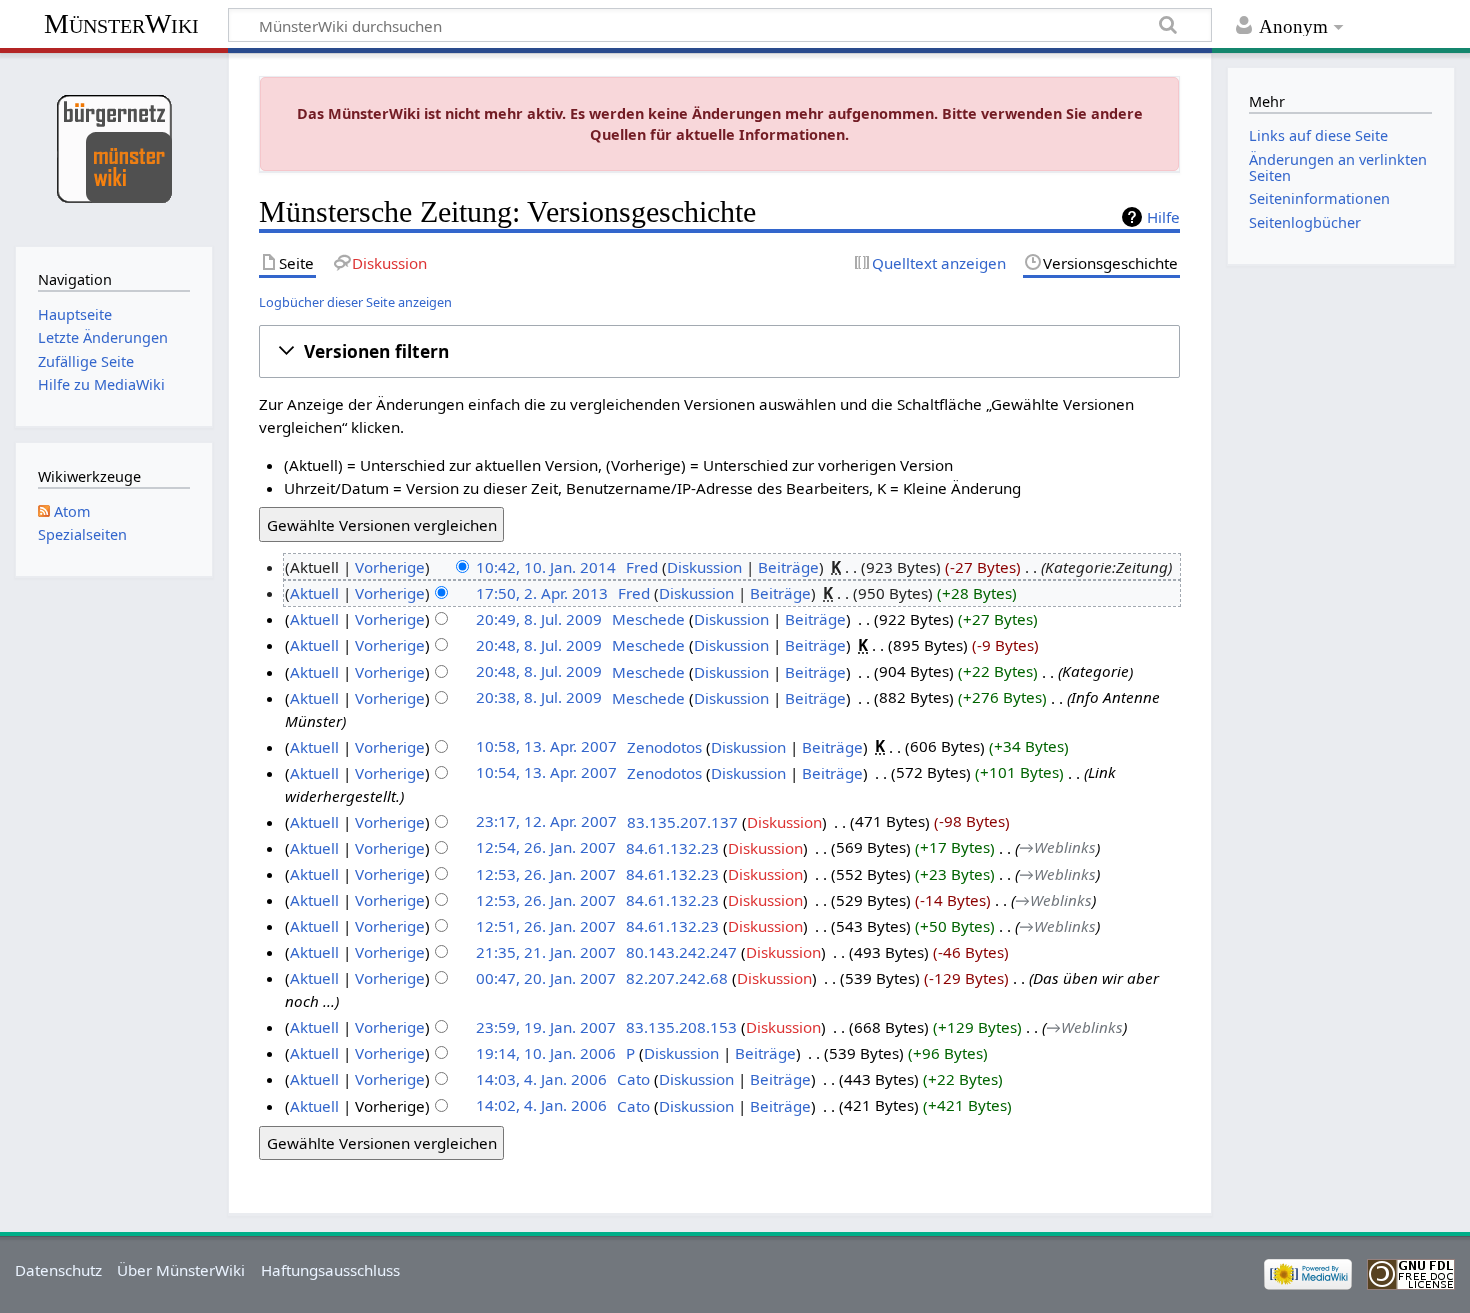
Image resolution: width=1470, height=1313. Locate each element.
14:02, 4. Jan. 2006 (541, 1106)
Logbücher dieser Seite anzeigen (355, 302)
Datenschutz (58, 1270)
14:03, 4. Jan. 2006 (541, 1079)
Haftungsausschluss (330, 1270)
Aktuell (314, 593)
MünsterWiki (121, 23)
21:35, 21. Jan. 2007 (546, 952)
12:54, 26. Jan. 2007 (546, 848)
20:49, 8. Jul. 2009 (539, 619)
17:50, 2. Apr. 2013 (542, 593)
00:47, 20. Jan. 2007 (546, 978)
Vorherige (390, 567)
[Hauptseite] (113, 147)
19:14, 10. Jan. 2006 (546, 1053)
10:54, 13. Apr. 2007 (546, 773)
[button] (720, 352)
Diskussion (704, 567)
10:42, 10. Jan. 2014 (546, 567)
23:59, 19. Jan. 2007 (546, 1027)
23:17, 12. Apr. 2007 (546, 822)
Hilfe (1163, 217)
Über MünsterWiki (181, 1270)
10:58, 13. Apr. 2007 (546, 747)
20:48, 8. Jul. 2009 (539, 645)
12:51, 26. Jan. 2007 (546, 926)
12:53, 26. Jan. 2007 (546, 874)
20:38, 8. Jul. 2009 (539, 698)
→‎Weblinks (1057, 848)
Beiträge (788, 567)
